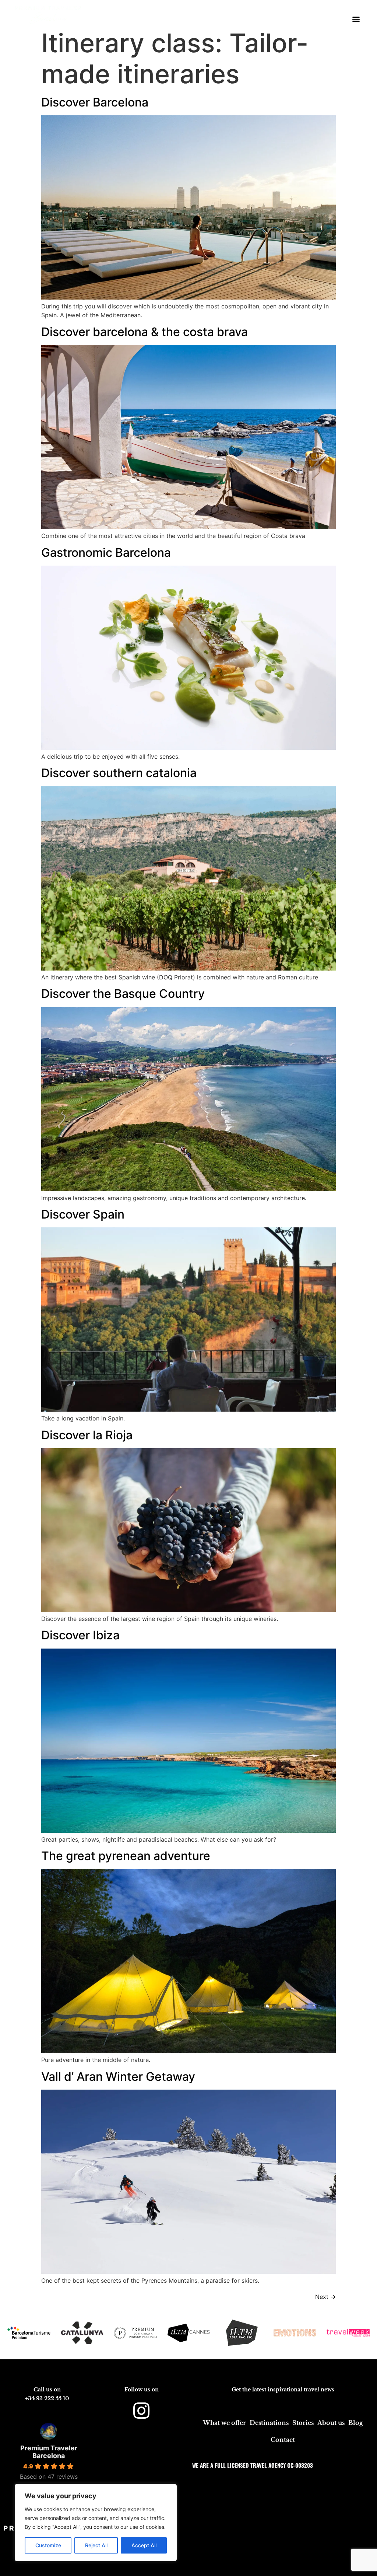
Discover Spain (83, 1214)
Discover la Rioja (87, 1435)
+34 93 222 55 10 (47, 2398)
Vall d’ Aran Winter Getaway (118, 2077)
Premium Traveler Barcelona (49, 2452)
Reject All (96, 2545)
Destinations (269, 2423)
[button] (356, 19)
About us (331, 2423)
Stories (303, 2423)
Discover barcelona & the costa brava (145, 332)
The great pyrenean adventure (126, 1856)
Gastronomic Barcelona (106, 553)
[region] (96, 2523)
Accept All (144, 2545)
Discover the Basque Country (123, 994)
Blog (356, 2423)
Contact (283, 2440)
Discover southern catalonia (119, 773)
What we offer (224, 2423)
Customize (48, 2545)
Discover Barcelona (95, 102)
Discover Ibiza (80, 1635)
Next (325, 2297)
